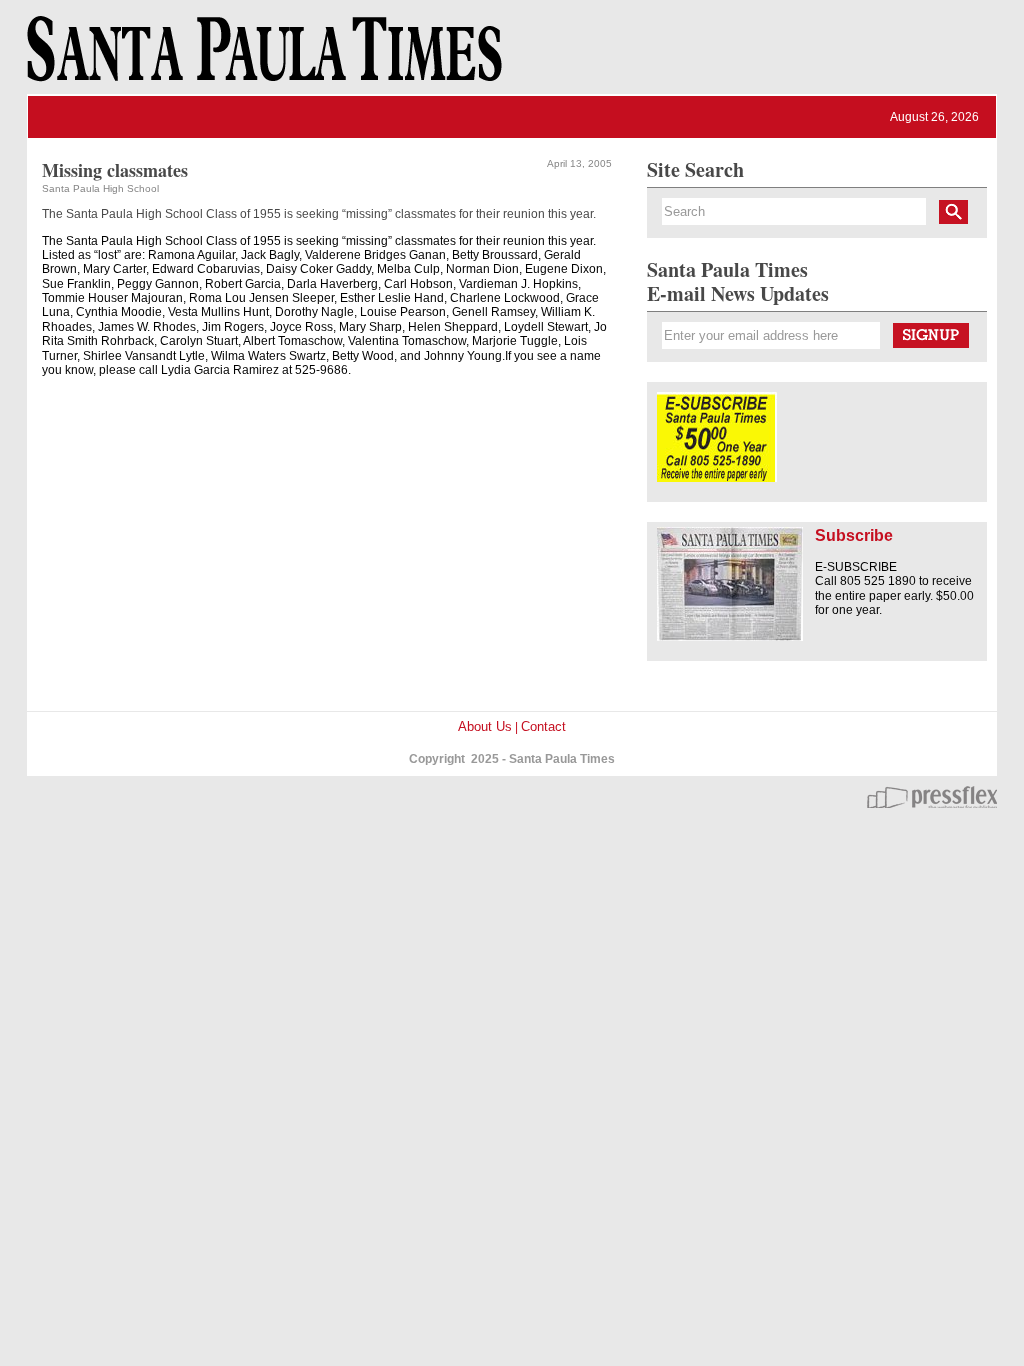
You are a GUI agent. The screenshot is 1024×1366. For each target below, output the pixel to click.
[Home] (261, 58)
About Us (485, 726)
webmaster (932, 797)
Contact (543, 726)
